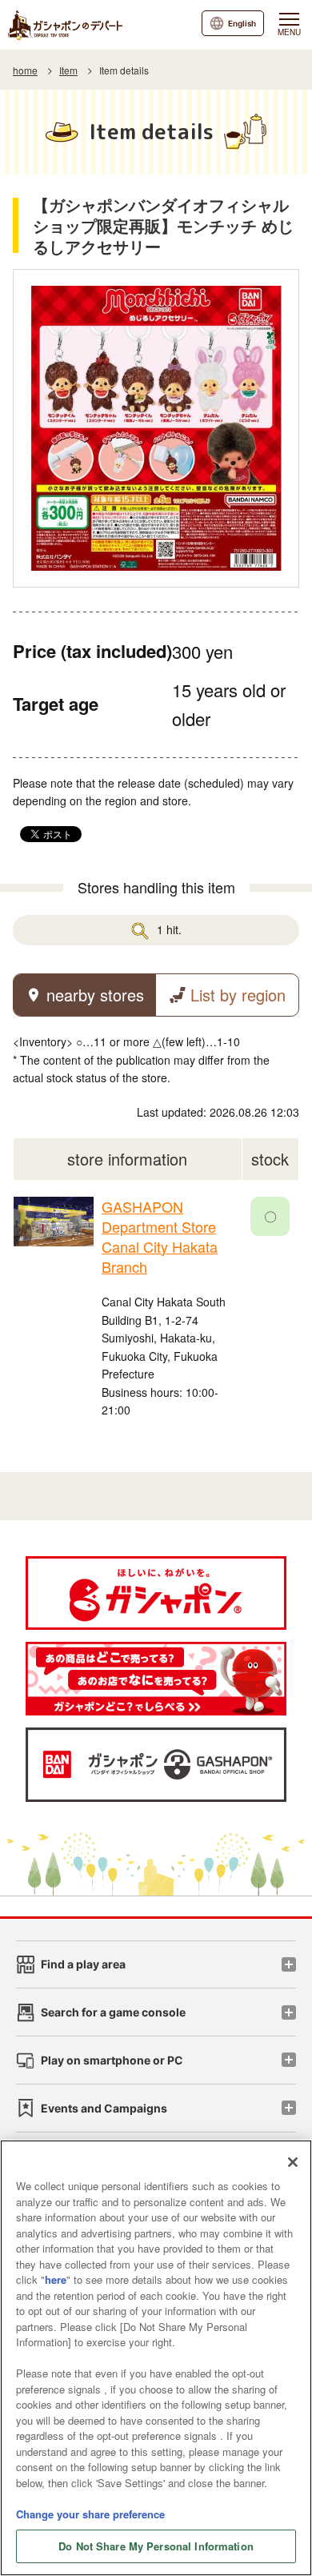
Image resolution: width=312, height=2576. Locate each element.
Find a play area (83, 1964)
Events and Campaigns (104, 2108)
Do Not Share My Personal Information (156, 2546)
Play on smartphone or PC (112, 2060)
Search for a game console (113, 2012)
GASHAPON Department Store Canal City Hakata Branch (160, 1237)
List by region (238, 995)
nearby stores (95, 995)
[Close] (293, 2162)
